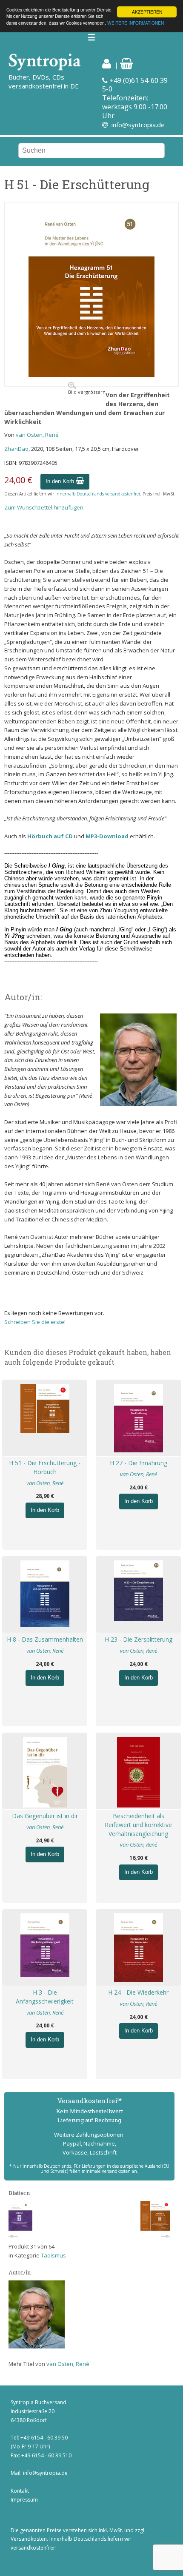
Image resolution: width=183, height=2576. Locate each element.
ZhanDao (16, 449)
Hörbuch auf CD (50, 836)
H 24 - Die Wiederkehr (138, 1992)
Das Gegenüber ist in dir (45, 1816)
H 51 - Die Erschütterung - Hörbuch (45, 1467)
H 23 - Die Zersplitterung (139, 1639)
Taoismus (53, 2255)
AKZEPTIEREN (147, 12)
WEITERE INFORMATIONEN (136, 23)
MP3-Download (107, 836)
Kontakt (20, 2491)
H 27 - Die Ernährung (139, 1463)
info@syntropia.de (138, 125)
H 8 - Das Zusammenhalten (45, 1639)
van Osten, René (37, 435)
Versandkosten (29, 2539)
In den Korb (61, 481)
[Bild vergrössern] (91, 375)
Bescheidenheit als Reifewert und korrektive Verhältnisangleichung (138, 1825)
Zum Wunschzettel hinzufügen (44, 507)
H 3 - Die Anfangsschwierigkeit (45, 1997)
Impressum (24, 2500)
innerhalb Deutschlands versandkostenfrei (98, 494)
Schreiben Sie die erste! (35, 1322)
